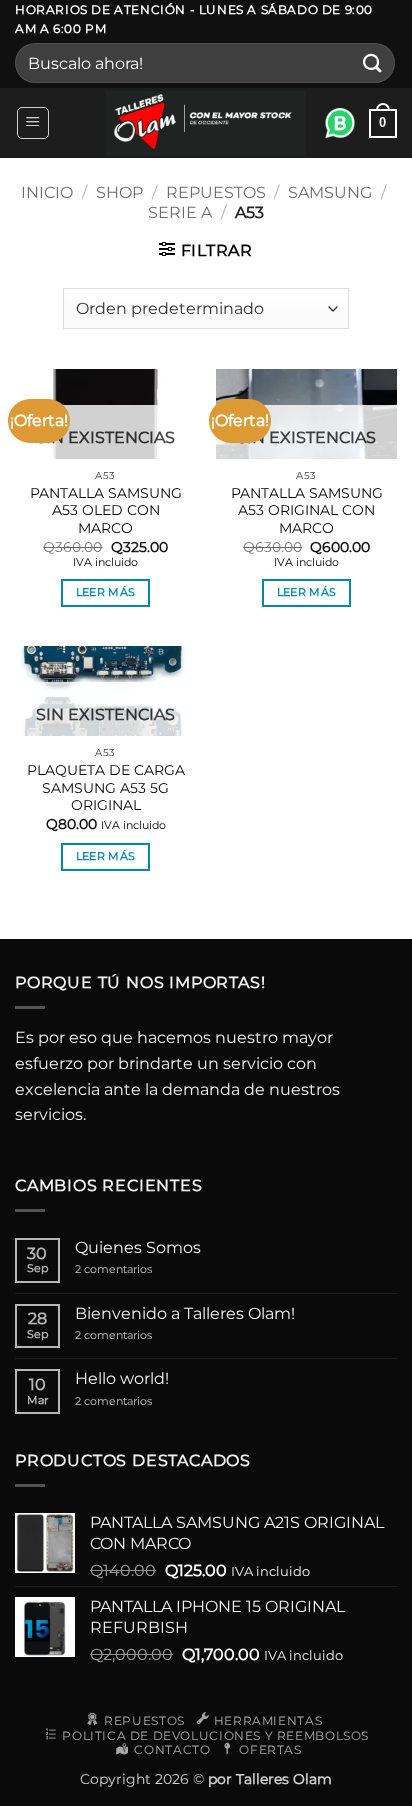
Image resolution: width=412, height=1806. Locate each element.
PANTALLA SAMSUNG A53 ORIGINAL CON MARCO (307, 510)
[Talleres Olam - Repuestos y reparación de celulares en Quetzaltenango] (206, 123)
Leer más (106, 592)
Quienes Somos (138, 1247)
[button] (33, 123)
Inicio (47, 192)
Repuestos (216, 192)
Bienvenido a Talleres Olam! (185, 1313)
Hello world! (122, 1378)
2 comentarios (135, 1269)
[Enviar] (373, 63)
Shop (119, 192)
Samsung (330, 192)
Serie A (180, 212)
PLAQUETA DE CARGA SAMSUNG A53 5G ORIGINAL (106, 787)
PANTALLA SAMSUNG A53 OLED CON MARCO (106, 510)
